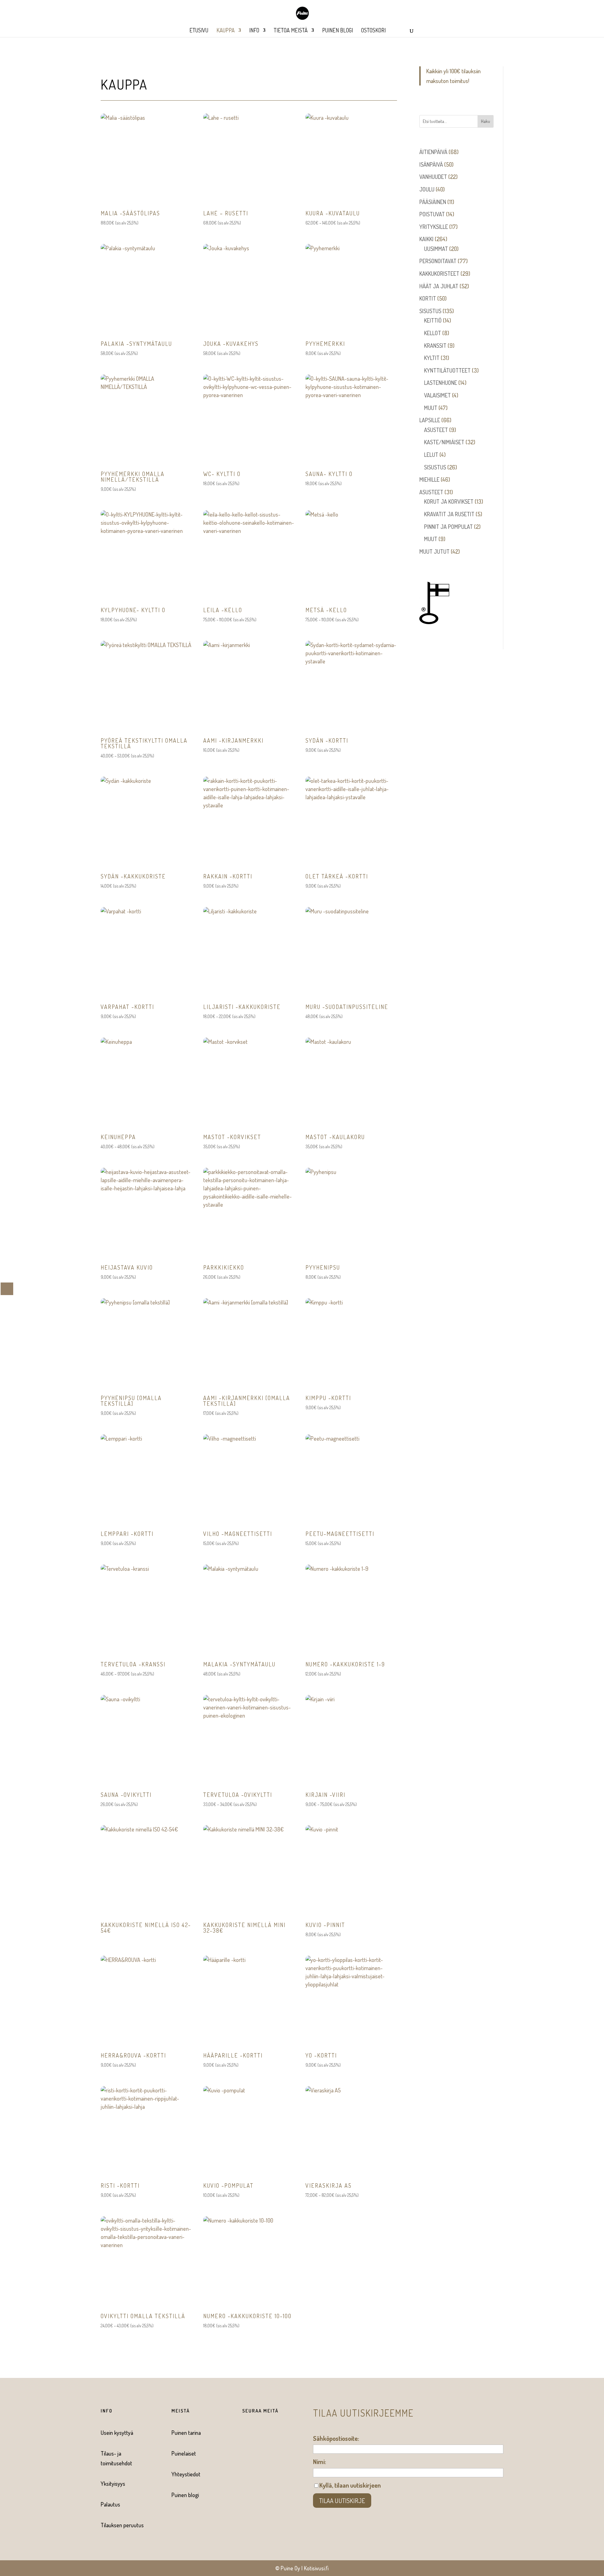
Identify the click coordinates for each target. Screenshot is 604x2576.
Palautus (110, 2504)
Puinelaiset (184, 2453)
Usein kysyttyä (117, 2433)
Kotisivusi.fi (316, 2568)
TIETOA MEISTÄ (291, 31)
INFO (254, 31)
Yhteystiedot (186, 2474)
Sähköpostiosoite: (336, 2438)
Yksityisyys (113, 2484)
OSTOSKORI (373, 31)
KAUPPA (226, 31)
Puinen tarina (186, 2433)
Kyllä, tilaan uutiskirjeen (350, 2485)
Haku (486, 121)
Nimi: (319, 2462)
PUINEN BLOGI (338, 31)
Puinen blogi (185, 2495)
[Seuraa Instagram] (257, 2433)
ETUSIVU (199, 31)
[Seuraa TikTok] (269, 2433)
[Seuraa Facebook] (244, 2433)
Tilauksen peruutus (122, 2525)
